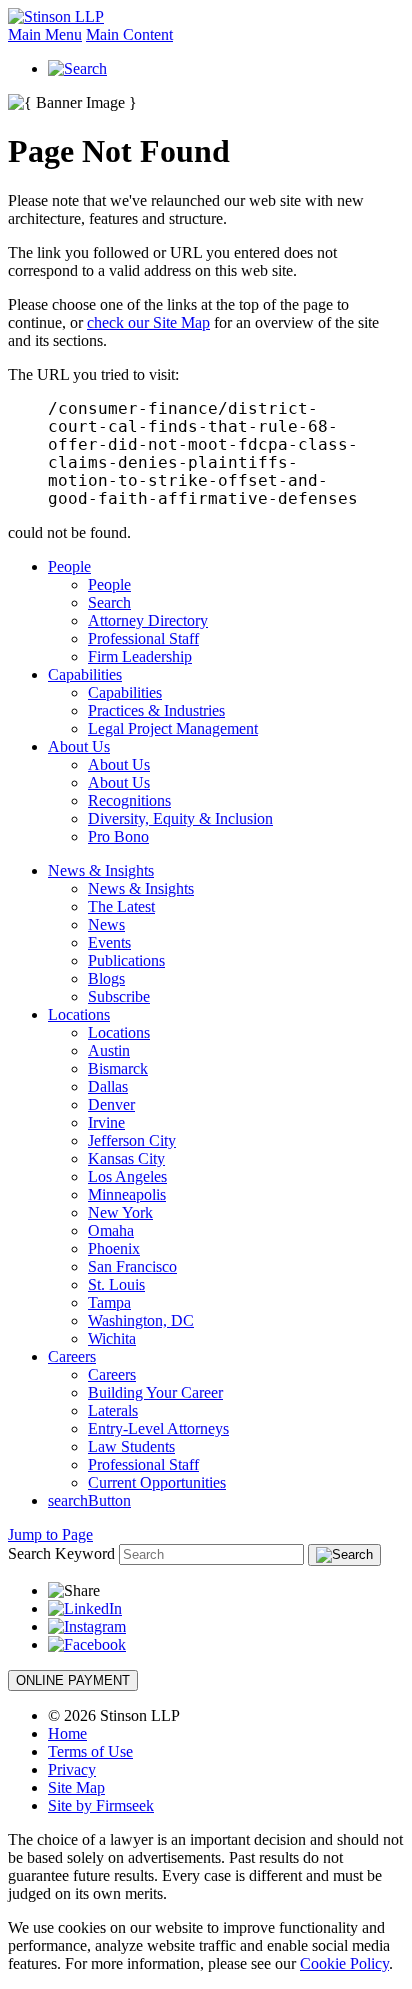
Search (109, 602)
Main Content (129, 34)
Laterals (113, 1410)
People (69, 566)
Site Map (76, 1787)
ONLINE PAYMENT (73, 1680)
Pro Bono (118, 836)
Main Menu (45, 34)
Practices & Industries (156, 710)
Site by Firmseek (101, 1805)
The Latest (121, 906)
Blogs (106, 978)
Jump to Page (50, 1534)
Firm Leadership (140, 656)
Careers (72, 1356)
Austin (109, 1050)
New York (120, 1212)
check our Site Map (148, 322)
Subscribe (119, 996)
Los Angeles (127, 1176)
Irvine (106, 1122)
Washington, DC (141, 1320)
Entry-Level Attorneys (158, 1428)
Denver (111, 1104)
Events (109, 942)
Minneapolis (127, 1194)
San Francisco (132, 1266)
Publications (126, 960)
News (106, 924)
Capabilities (85, 674)
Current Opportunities (157, 1482)
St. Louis (116, 1284)
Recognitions (129, 800)
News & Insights (101, 870)
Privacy (72, 1769)
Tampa (109, 1302)
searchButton (89, 1500)
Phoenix (114, 1248)
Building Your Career (155, 1392)
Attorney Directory (148, 620)
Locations (79, 1014)
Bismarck (118, 1068)
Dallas (108, 1086)
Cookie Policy (344, 1963)
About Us (79, 746)
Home (67, 1733)
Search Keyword (61, 1553)
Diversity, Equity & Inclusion (180, 818)
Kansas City (126, 1158)
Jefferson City (132, 1140)
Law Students (131, 1446)
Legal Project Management (173, 728)
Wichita (112, 1338)
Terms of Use (90, 1751)
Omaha (111, 1230)
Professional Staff (143, 638)
